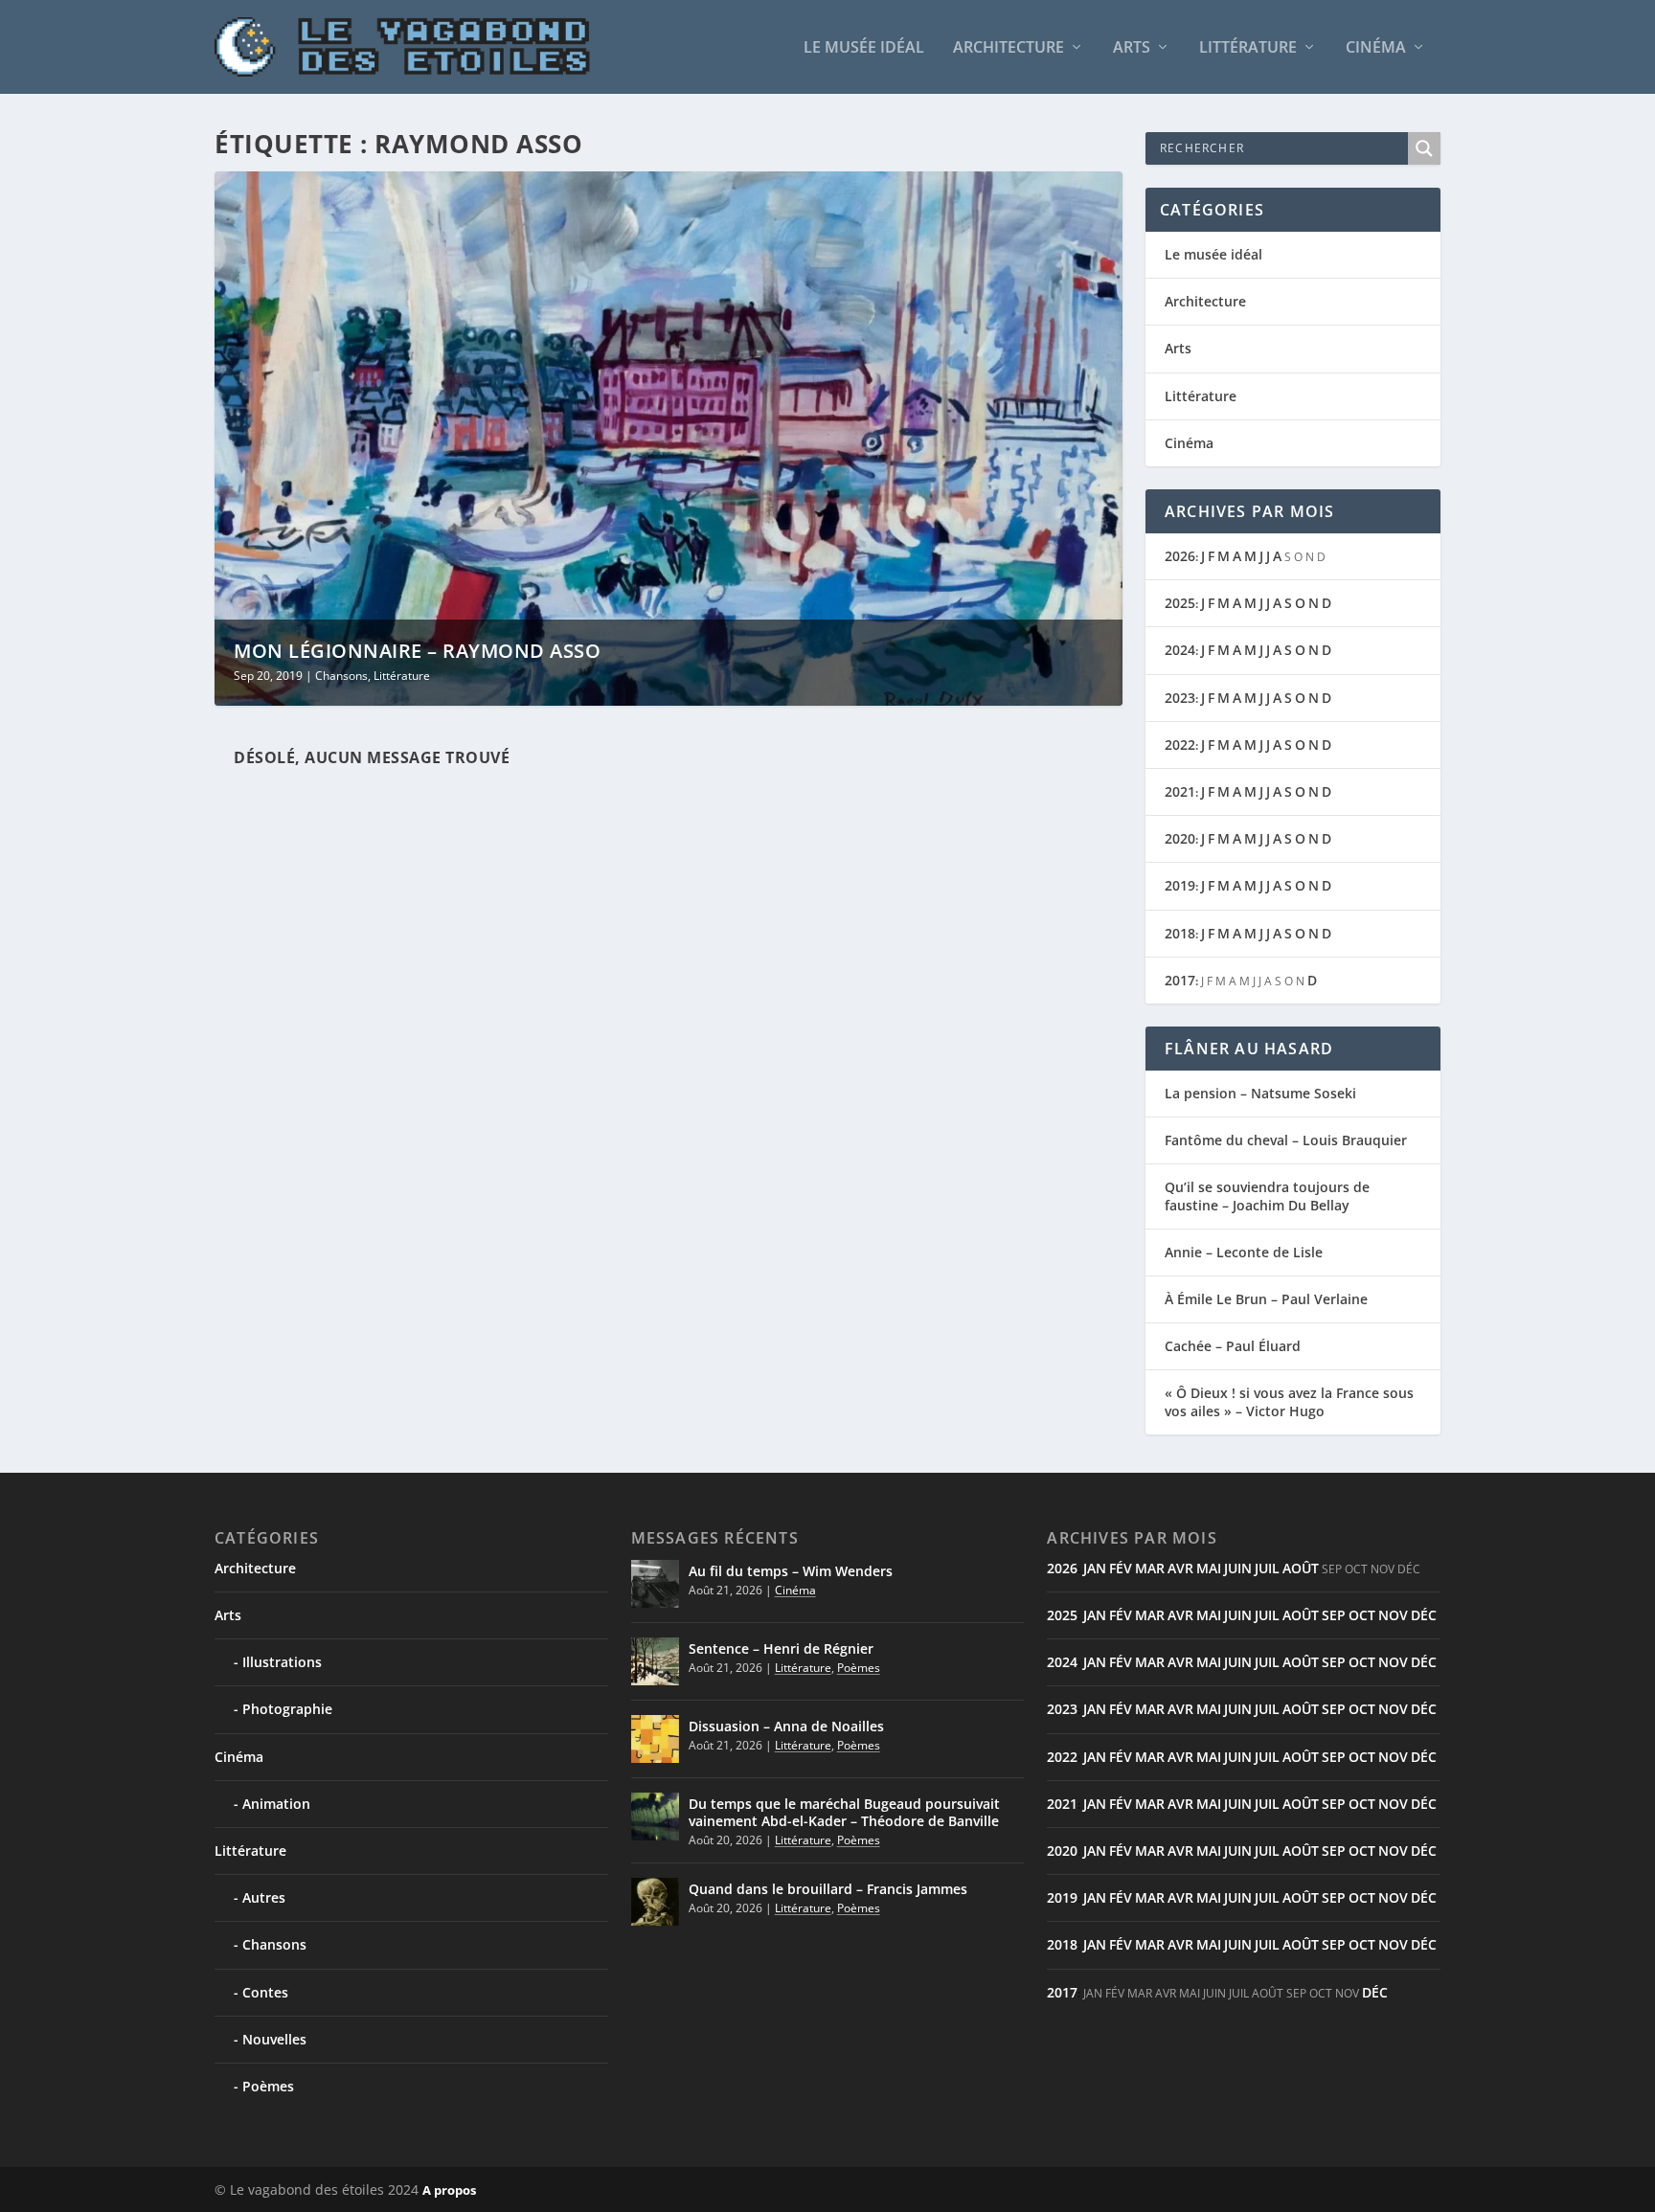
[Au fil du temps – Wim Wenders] (655, 1584)
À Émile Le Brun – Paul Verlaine (1266, 1299)
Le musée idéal (864, 48)
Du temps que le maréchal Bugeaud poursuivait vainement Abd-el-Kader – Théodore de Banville (844, 1812)
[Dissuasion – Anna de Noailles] (655, 1739)
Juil (1267, 1568)
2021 (1180, 791)
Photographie (287, 1709)
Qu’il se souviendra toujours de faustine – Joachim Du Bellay (1267, 1196)
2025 (1180, 603)
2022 (1180, 745)
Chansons (341, 676)
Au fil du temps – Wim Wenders (791, 1571)
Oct (1362, 1615)
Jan (1095, 1568)
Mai (1209, 1568)
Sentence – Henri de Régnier (781, 1648)
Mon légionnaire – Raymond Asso (417, 651)
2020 (1180, 838)
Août (1301, 1568)
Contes (265, 1992)
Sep (1334, 1615)
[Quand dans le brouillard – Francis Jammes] (655, 1902)
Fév (1121, 1568)
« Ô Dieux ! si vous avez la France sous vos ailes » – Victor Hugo (1289, 1401)
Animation (276, 1804)
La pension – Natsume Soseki (1260, 1093)
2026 (1180, 556)
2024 (1180, 650)
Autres (264, 1897)
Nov (1393, 1615)
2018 (1180, 933)
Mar (1150, 1568)
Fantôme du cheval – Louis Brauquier (1286, 1140)
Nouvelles (274, 2039)
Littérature (1248, 48)
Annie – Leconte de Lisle (1244, 1252)
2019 (1180, 885)
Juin (1238, 1568)
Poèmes (268, 2086)
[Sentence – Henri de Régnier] (655, 1661)
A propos (449, 2190)
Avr (1180, 1568)
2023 (1180, 698)
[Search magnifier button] (1424, 148)
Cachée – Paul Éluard (1233, 1346)
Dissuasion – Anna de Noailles (786, 1726)
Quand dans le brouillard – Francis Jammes (828, 1889)
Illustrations (282, 1662)
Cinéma (1376, 48)
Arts (1132, 48)
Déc (1424, 1615)
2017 (1180, 980)
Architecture (1009, 48)
